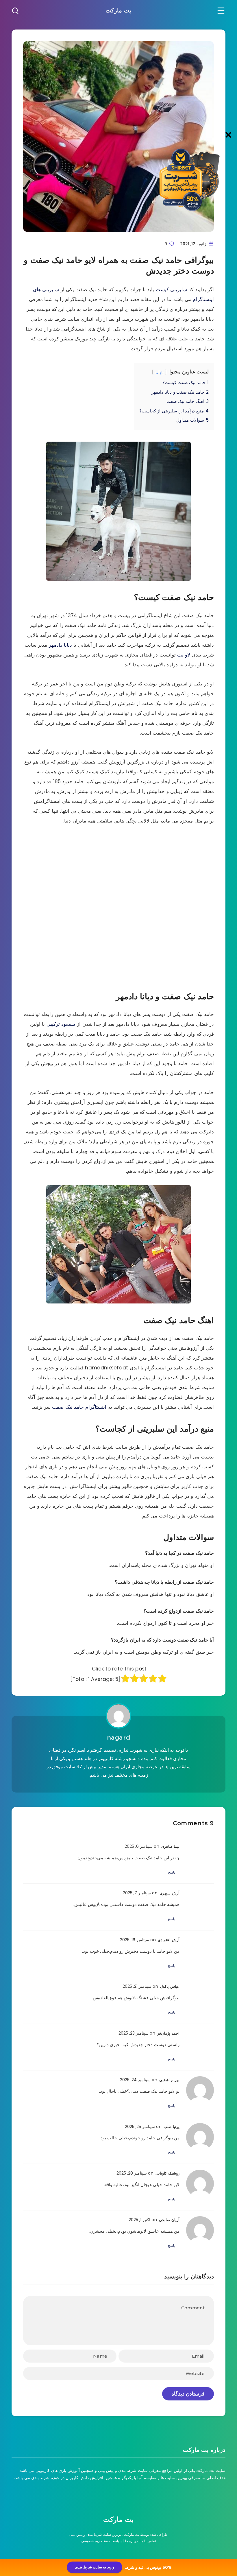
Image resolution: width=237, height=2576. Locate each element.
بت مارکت (118, 10)
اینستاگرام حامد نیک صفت (79, 1407)
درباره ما (131, 2541)
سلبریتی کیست (171, 289)
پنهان (160, 372)
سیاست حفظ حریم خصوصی (102, 2541)
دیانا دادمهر (60, 645)
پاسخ (172, 1872)
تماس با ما (148, 2541)
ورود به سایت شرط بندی (94, 2567)
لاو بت (184, 655)
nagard (119, 1738)
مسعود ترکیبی (61, 1024)
